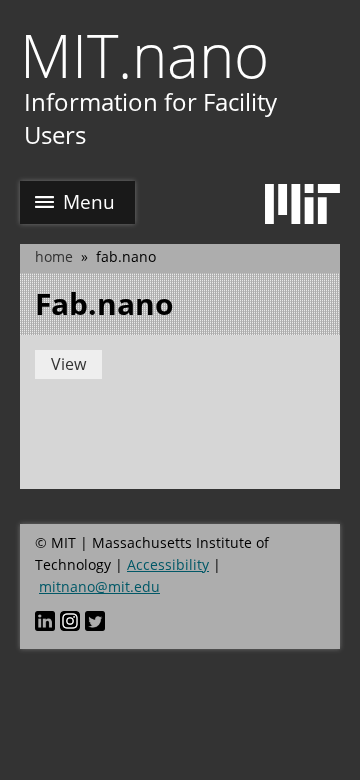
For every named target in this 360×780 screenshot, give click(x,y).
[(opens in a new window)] (45, 620)
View (68, 364)
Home (54, 256)
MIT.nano (144, 55)
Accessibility (168, 564)
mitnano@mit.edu (99, 586)
